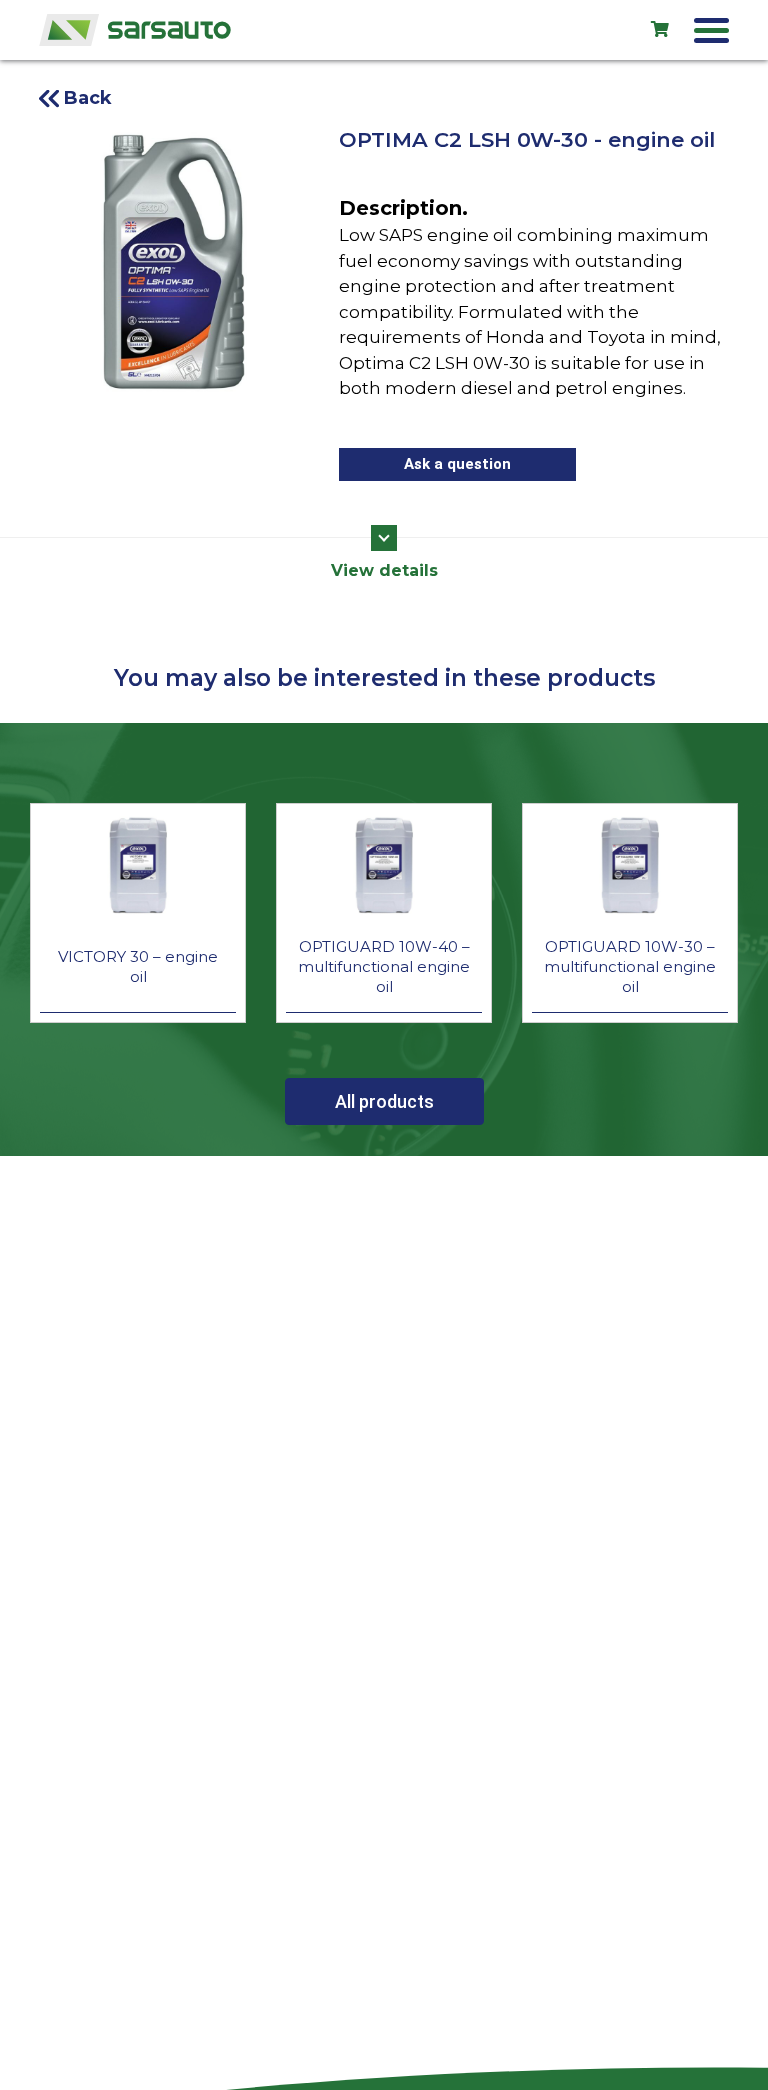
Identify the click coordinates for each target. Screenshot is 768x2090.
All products (384, 1101)
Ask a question (457, 464)
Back (88, 98)
